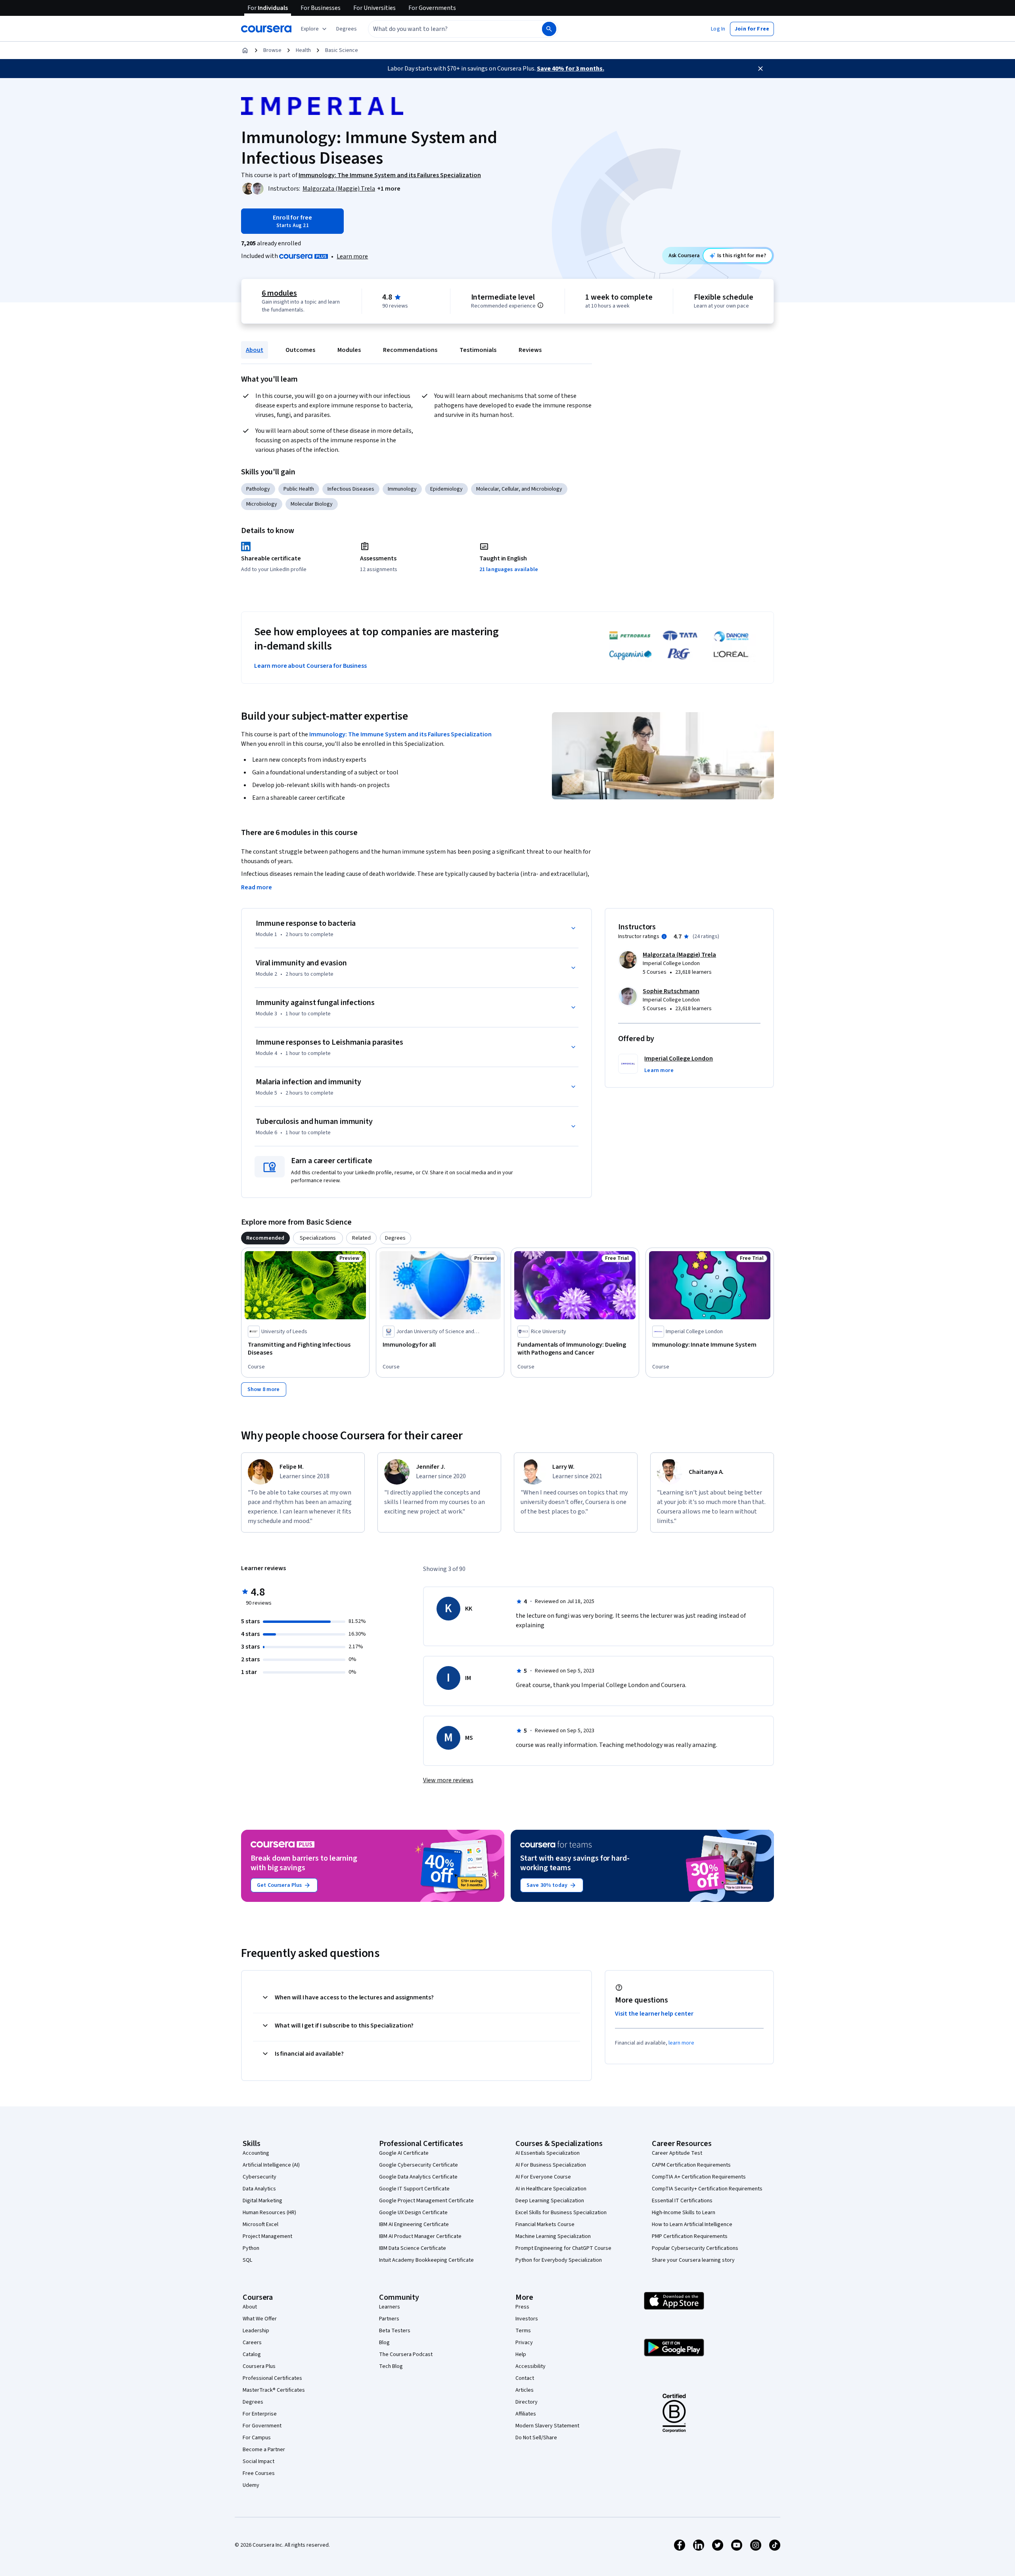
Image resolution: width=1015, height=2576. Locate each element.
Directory (527, 2402)
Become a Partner (264, 2450)
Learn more (352, 256)
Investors (527, 2319)
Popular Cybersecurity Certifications (695, 2248)
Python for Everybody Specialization (559, 2260)
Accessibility (530, 2366)
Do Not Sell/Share (536, 2438)
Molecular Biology (312, 504)
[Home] (245, 50)
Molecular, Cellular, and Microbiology (519, 489)
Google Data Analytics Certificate (418, 2177)
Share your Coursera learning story (693, 2260)
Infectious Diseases (351, 489)
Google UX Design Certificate (413, 2213)
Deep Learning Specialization (550, 2201)
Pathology (258, 489)
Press (522, 2307)
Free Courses (259, 2473)
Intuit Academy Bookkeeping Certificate (426, 2260)
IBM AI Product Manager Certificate (420, 2236)
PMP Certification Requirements (690, 2236)
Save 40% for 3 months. (571, 69)
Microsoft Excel (260, 2224)
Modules (349, 350)
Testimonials (478, 350)
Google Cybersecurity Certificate (418, 2165)
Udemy (251, 2485)
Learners (390, 2307)
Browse (272, 50)
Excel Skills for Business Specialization (561, 2213)
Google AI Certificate (404, 2153)
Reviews (530, 350)
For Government (262, 2426)
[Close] (760, 69)
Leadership (256, 2331)
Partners (389, 2319)
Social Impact (259, 2461)
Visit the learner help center (654, 2014)
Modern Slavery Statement (547, 2426)
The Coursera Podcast (406, 2354)
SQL (247, 2260)
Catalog (252, 2354)
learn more (681, 2043)
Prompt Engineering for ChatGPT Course (563, 2248)
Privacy (524, 2343)
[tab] (265, 1238)
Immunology (402, 489)
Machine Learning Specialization (553, 2236)
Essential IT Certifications (682, 2201)
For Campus (257, 2438)
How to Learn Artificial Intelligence (692, 2224)
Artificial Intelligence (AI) (271, 2165)
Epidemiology (446, 489)
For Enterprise (260, 2414)
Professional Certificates (272, 2378)
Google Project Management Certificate (426, 2201)
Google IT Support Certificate (414, 2189)
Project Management (267, 2236)
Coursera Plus (259, 2366)
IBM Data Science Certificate (413, 2248)
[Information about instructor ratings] (664, 936)
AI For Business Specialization (551, 2165)
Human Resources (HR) (269, 2213)
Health (303, 50)
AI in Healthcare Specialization (551, 2189)
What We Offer (260, 2319)
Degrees (253, 2402)
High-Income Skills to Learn (684, 2213)
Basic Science (342, 50)
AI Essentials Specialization (548, 2153)
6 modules (279, 293)
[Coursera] (266, 29)
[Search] (549, 29)
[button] (347, 29)
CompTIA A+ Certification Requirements (699, 2177)
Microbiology (262, 504)
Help (521, 2354)
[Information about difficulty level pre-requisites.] (540, 305)
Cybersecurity (259, 2177)
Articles (525, 2390)
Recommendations (410, 350)
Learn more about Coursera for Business (310, 666)
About (255, 350)
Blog (384, 2343)
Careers (252, 2343)
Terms (523, 2331)
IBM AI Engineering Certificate (414, 2224)
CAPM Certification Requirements (691, 2165)
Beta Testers (395, 2331)
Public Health (299, 489)
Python (251, 2248)
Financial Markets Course (545, 2224)
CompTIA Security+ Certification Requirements (707, 2189)
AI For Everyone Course (543, 2177)
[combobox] (446, 29)
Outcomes (300, 350)
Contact (525, 2378)
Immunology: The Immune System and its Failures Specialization (400, 734)
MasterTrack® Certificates (274, 2390)
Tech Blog (391, 2366)
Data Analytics (259, 2189)
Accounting (256, 2153)
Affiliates (526, 2414)
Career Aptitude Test (677, 2153)
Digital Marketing (262, 2201)
